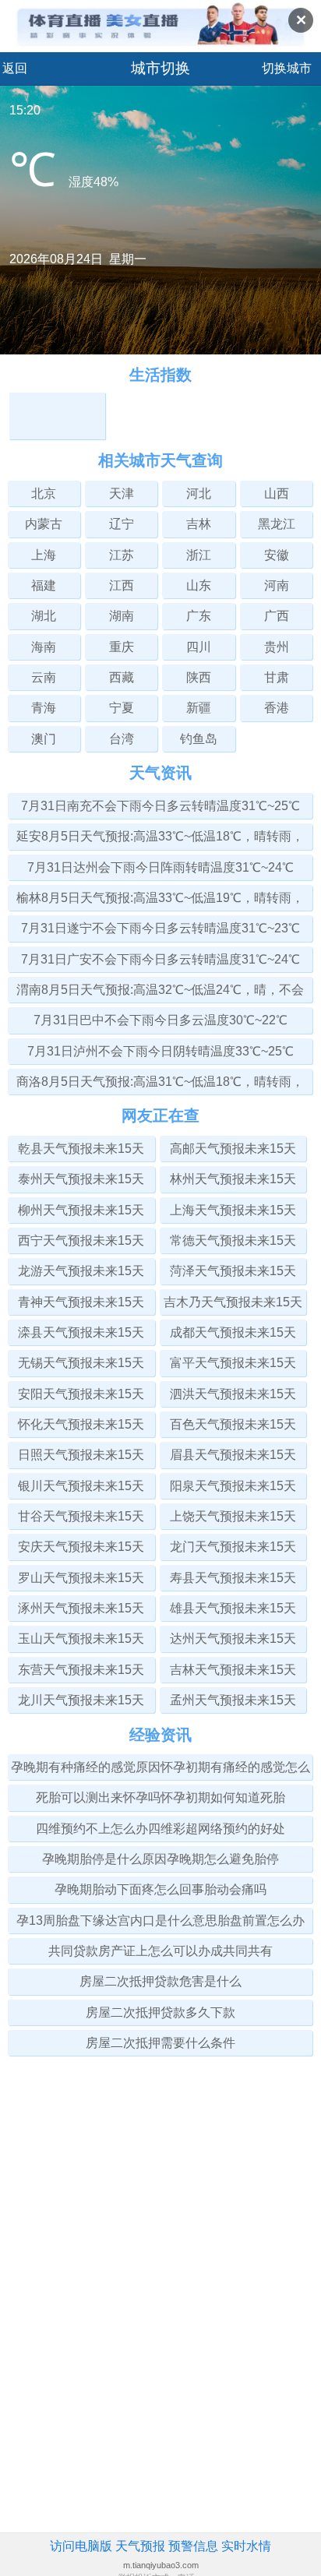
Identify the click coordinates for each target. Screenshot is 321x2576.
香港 (277, 708)
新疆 (199, 708)
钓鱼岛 (199, 739)
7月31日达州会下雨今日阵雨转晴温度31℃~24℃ (160, 867)
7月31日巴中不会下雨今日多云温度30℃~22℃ (160, 1020)
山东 (199, 585)
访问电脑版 (81, 2546)
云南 (44, 677)
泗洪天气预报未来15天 (233, 1394)
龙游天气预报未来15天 (81, 1271)
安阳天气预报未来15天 (81, 1394)
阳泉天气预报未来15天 (233, 1486)
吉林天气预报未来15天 (233, 1670)
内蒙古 (44, 524)
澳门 (44, 739)
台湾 (122, 739)
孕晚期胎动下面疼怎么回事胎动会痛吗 (160, 1889)
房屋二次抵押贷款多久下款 (160, 2012)
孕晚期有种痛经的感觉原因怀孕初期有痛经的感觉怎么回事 (160, 1770)
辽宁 (122, 524)
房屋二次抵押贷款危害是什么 (160, 1981)
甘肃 (277, 677)
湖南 (122, 616)
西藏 (122, 677)
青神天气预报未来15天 (81, 1302)
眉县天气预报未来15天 (233, 1455)
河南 (277, 585)
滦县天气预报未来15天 (81, 1332)
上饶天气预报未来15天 (233, 1516)
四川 (199, 647)
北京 (44, 493)
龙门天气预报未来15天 (233, 1547)
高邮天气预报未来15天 (233, 1149)
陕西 (199, 677)
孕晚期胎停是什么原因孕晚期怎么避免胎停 (160, 1859)
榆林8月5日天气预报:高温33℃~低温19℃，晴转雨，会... (160, 901)
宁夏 (122, 708)
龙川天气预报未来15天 (81, 1700)
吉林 (199, 524)
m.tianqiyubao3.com (161, 2565)
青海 (44, 708)
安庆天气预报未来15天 (81, 1547)
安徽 (277, 555)
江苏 (122, 555)
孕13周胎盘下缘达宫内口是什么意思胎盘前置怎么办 (160, 1921)
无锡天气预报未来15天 (81, 1363)
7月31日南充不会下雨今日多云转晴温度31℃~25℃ (160, 806)
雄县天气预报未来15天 (233, 1608)
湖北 (44, 616)
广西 (277, 616)
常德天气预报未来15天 (233, 1240)
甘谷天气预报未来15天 (81, 1516)
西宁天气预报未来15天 (81, 1240)
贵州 (277, 647)
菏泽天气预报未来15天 (233, 1271)
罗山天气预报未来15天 (81, 1578)
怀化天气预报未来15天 (81, 1424)
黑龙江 (277, 524)
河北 (199, 493)
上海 (44, 555)
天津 (122, 493)
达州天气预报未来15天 (233, 1639)
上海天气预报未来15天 (233, 1210)
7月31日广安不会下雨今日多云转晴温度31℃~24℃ (160, 959)
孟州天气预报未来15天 (233, 1700)
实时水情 (246, 2546)
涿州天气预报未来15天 (81, 1608)
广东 (199, 616)
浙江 (199, 555)
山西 (277, 493)
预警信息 (193, 2546)
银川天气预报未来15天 (81, 1486)
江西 (122, 585)
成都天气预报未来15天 (233, 1332)
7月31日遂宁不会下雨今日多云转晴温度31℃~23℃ (160, 928)
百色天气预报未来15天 (233, 1424)
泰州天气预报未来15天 (81, 1179)
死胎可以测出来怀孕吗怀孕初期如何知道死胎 (160, 1797)
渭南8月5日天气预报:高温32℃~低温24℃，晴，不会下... (160, 993)
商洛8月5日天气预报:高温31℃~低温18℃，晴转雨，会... (160, 1085)
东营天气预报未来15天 (81, 1670)
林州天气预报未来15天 (233, 1179)
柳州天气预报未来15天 (81, 1210)
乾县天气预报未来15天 (81, 1149)
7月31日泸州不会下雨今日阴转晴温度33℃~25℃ (160, 1051)
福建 (44, 585)
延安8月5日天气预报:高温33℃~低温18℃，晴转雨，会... (160, 839)
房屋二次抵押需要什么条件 (160, 2043)
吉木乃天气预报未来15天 (233, 1302)
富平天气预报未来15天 (233, 1363)
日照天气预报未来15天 (81, 1455)
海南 (44, 647)
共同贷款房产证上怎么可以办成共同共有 (160, 1951)
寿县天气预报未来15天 (233, 1578)
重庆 (122, 647)
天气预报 (140, 2546)
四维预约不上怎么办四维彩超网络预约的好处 (160, 1829)
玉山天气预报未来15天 (81, 1639)
